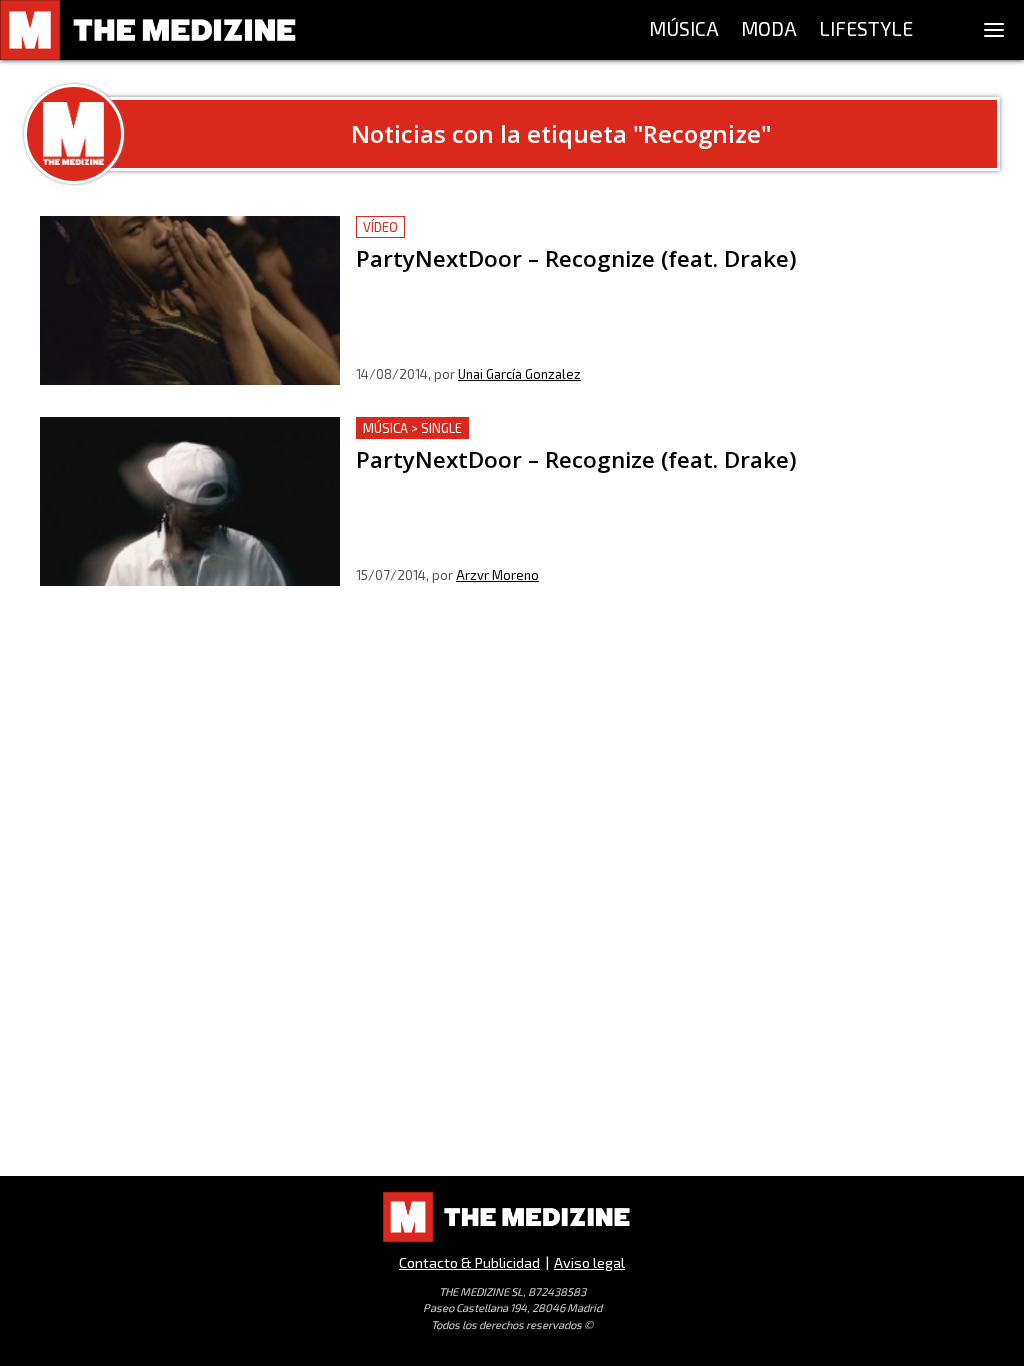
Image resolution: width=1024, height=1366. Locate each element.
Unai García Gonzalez (519, 374)
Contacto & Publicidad (469, 1262)
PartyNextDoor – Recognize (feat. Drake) (504, 227)
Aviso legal (589, 1262)
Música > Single (412, 428)
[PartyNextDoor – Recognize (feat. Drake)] (190, 300)
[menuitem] (684, 30)
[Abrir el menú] (994, 30)
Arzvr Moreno (497, 575)
